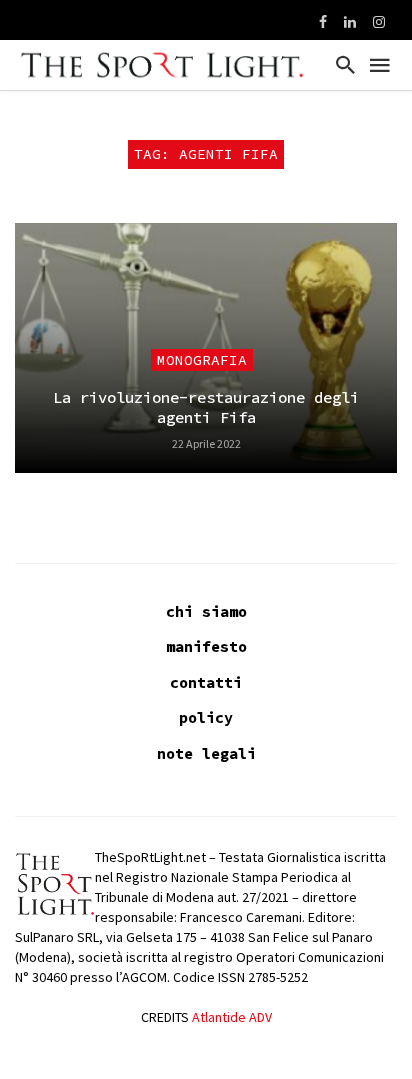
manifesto (206, 646)
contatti (206, 682)
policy (206, 717)
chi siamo (206, 611)
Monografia (202, 360)
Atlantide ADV (232, 1017)
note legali (206, 753)
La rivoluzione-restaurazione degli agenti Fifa (206, 407)
